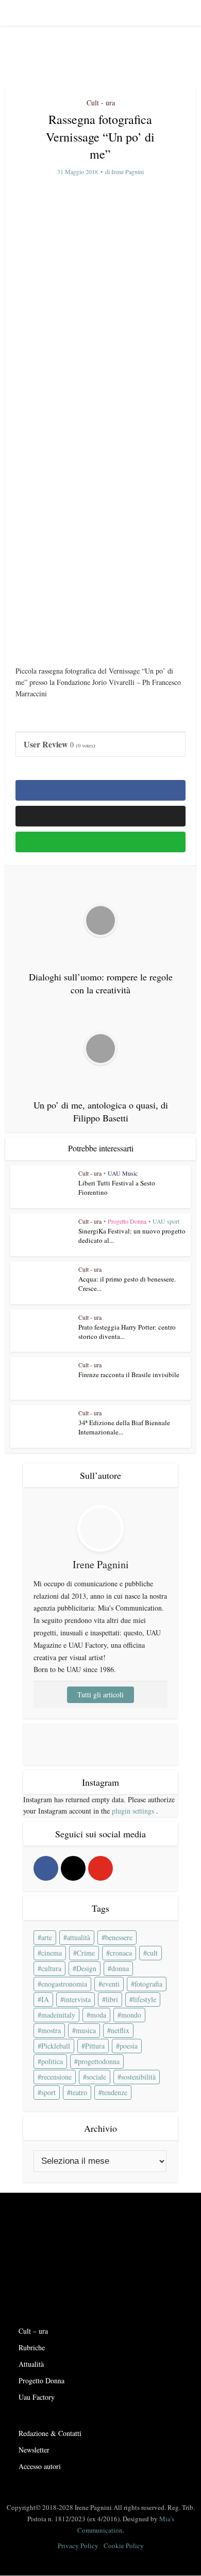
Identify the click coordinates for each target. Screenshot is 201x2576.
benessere (119, 1937)
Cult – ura (33, 2331)
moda (98, 2015)
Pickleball (56, 2046)
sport (48, 2092)
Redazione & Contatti (50, 2433)
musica (86, 2030)
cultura (51, 1968)
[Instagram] (73, 1868)
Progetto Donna (127, 1221)
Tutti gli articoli (100, 1695)
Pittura (95, 2046)
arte (47, 1937)
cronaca (121, 1953)
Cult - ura (101, 103)
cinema (52, 1953)
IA (45, 1999)
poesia (129, 2046)
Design (86, 1968)
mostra (51, 2030)
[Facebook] (46, 1868)
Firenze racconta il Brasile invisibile (129, 1375)
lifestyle (145, 1999)
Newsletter (34, 2450)
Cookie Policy (124, 2546)
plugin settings (134, 1811)
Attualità (31, 2364)
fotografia (148, 1984)
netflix (120, 2030)
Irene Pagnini (128, 172)
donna (120, 1968)
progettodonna (99, 2061)
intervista (77, 1999)
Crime (86, 1953)
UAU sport (166, 1221)
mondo (131, 2015)
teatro (79, 2092)
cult (152, 1953)
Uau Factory (37, 2397)
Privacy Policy (78, 2546)
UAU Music (123, 1173)
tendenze (115, 2092)
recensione (56, 2077)
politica (52, 2061)
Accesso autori (40, 2466)
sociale (96, 2077)
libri (112, 1999)
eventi (111, 1984)
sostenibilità (138, 2077)
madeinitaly (58, 2015)
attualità (79, 1937)
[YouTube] (100, 1868)
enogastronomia (64, 1984)
